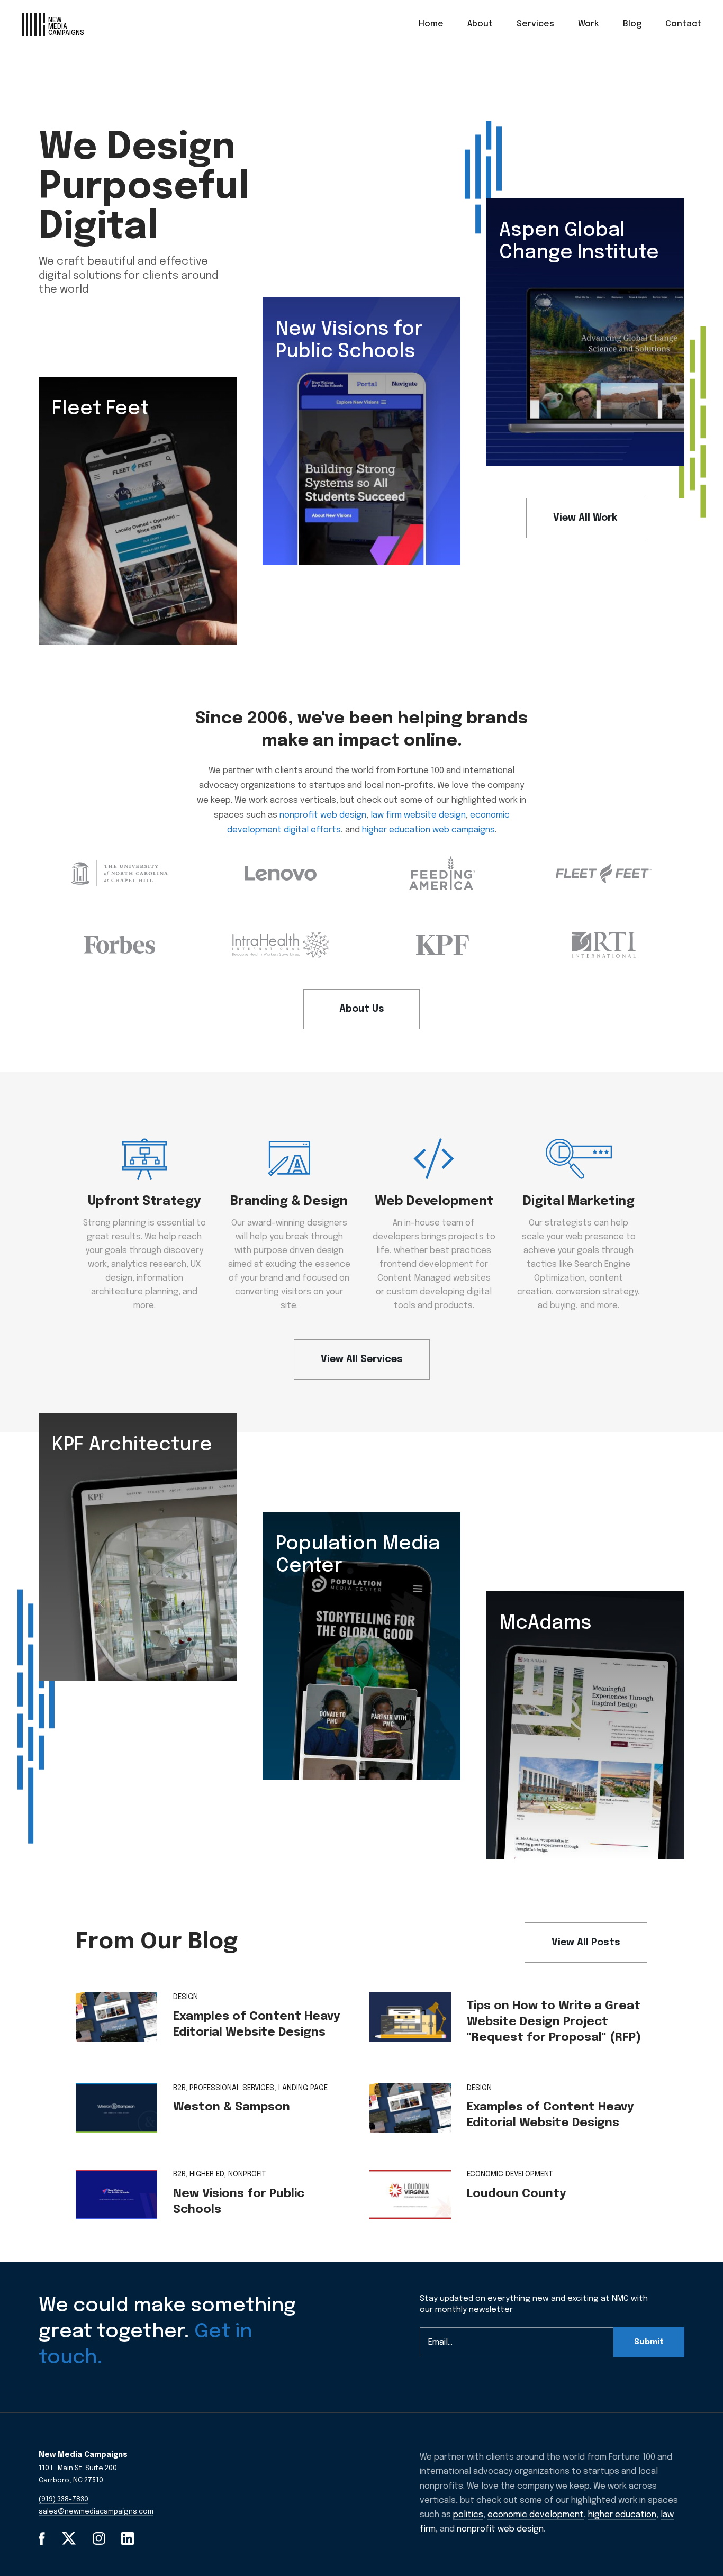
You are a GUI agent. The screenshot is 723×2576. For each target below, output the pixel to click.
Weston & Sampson (232, 2107)
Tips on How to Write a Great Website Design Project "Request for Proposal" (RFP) (554, 2022)
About (480, 24)
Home (431, 24)
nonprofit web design (323, 815)
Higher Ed (207, 2174)
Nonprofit (247, 2174)
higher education (622, 2515)
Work (589, 24)
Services (535, 24)
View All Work (585, 518)
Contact (683, 24)
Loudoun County (516, 2194)
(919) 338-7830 (64, 2500)
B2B (179, 2088)
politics (468, 2515)
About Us (362, 1009)
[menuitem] (431, 24)
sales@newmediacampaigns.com (96, 2512)
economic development (536, 2515)
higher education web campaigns (428, 830)
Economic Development (510, 2174)
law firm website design (418, 815)
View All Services (362, 1359)
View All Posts (586, 1943)
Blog (632, 24)
